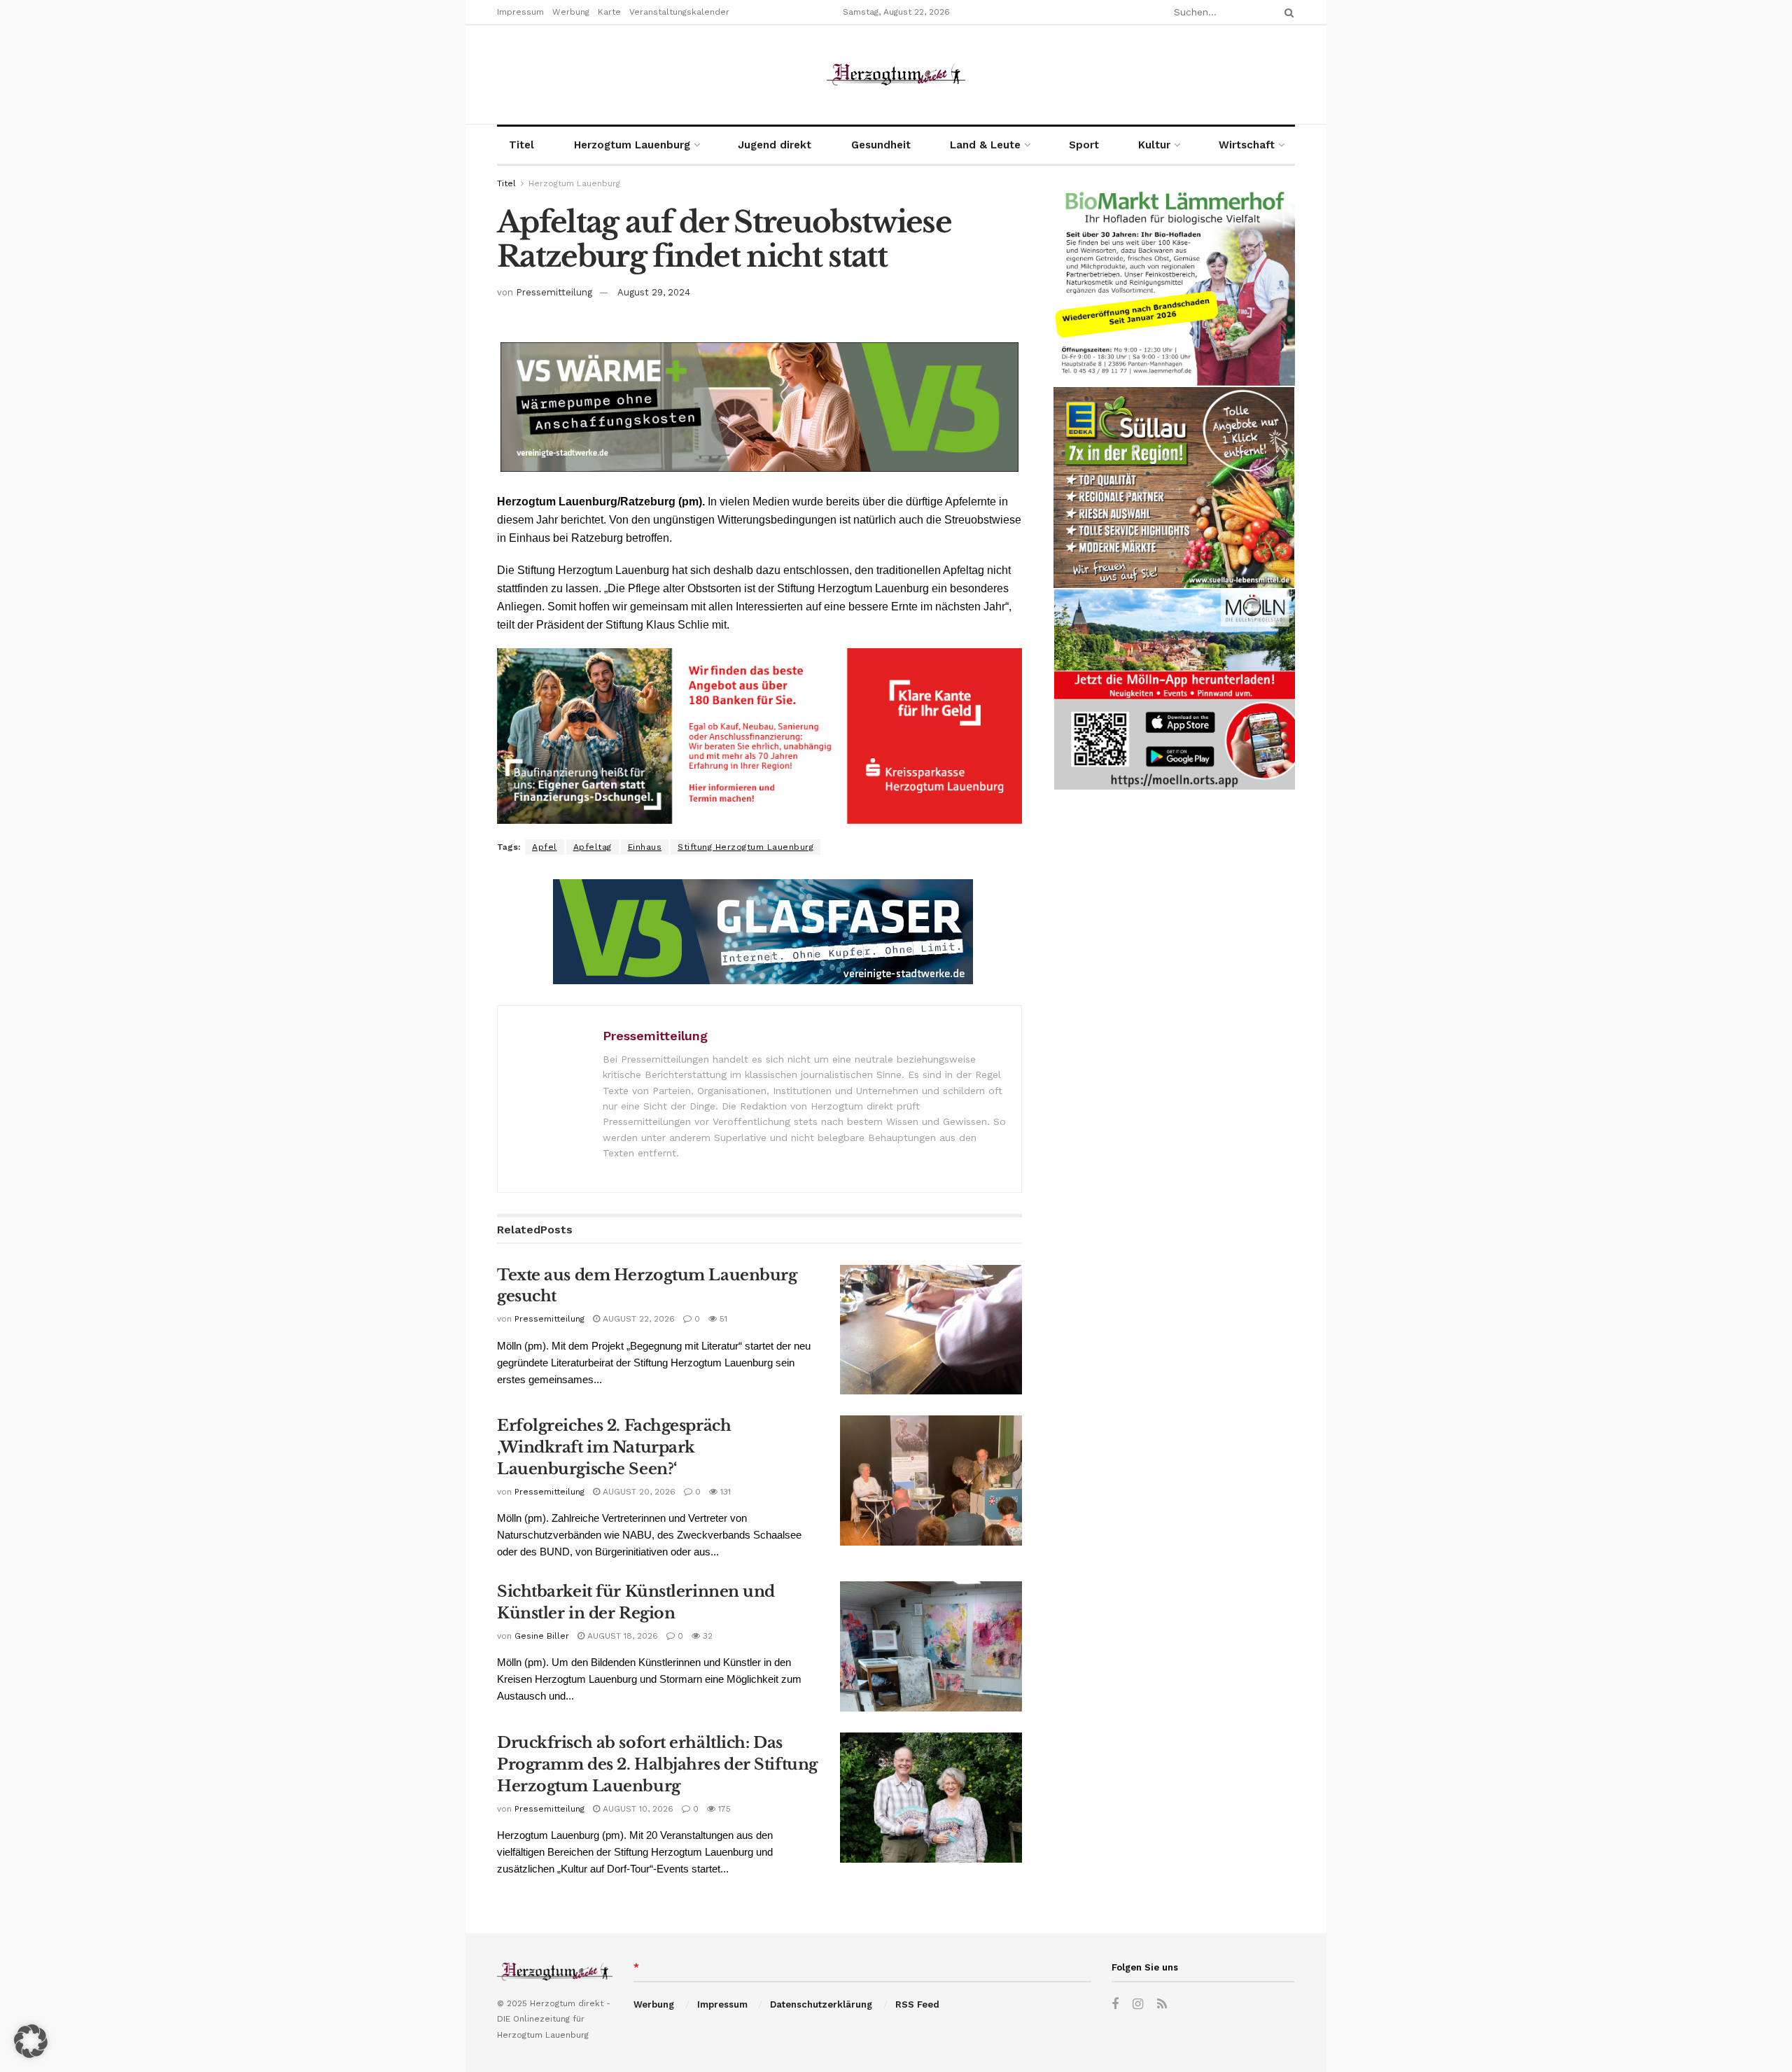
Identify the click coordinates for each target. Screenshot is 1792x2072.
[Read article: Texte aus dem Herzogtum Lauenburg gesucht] (931, 1330)
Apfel (545, 847)
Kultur (1154, 145)
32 (706, 1636)
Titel (521, 145)
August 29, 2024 (654, 292)
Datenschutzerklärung (821, 2004)
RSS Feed (917, 2004)
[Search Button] (1287, 12)
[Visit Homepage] (896, 75)
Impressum (520, 12)
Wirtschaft (1247, 145)
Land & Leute (985, 145)
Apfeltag (593, 847)
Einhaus (645, 847)
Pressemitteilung (554, 292)
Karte (609, 12)
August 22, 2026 (637, 1319)
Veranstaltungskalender (679, 12)
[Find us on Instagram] (1138, 2004)
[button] (31, 2041)
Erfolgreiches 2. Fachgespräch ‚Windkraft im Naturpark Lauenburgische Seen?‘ (614, 1447)
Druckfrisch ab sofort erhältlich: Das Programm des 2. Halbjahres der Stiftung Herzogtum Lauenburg (657, 1764)
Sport (1084, 145)
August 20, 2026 (638, 1492)
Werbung (571, 12)
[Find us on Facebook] (1115, 2004)
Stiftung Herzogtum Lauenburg (745, 847)
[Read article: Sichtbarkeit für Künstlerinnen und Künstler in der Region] (931, 1646)
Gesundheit (881, 145)
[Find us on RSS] (1162, 2004)
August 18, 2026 (621, 1636)
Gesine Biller (542, 1636)
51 (722, 1319)
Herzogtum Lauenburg (632, 145)
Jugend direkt (775, 145)
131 (724, 1492)
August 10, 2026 (637, 1809)
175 (723, 1809)
